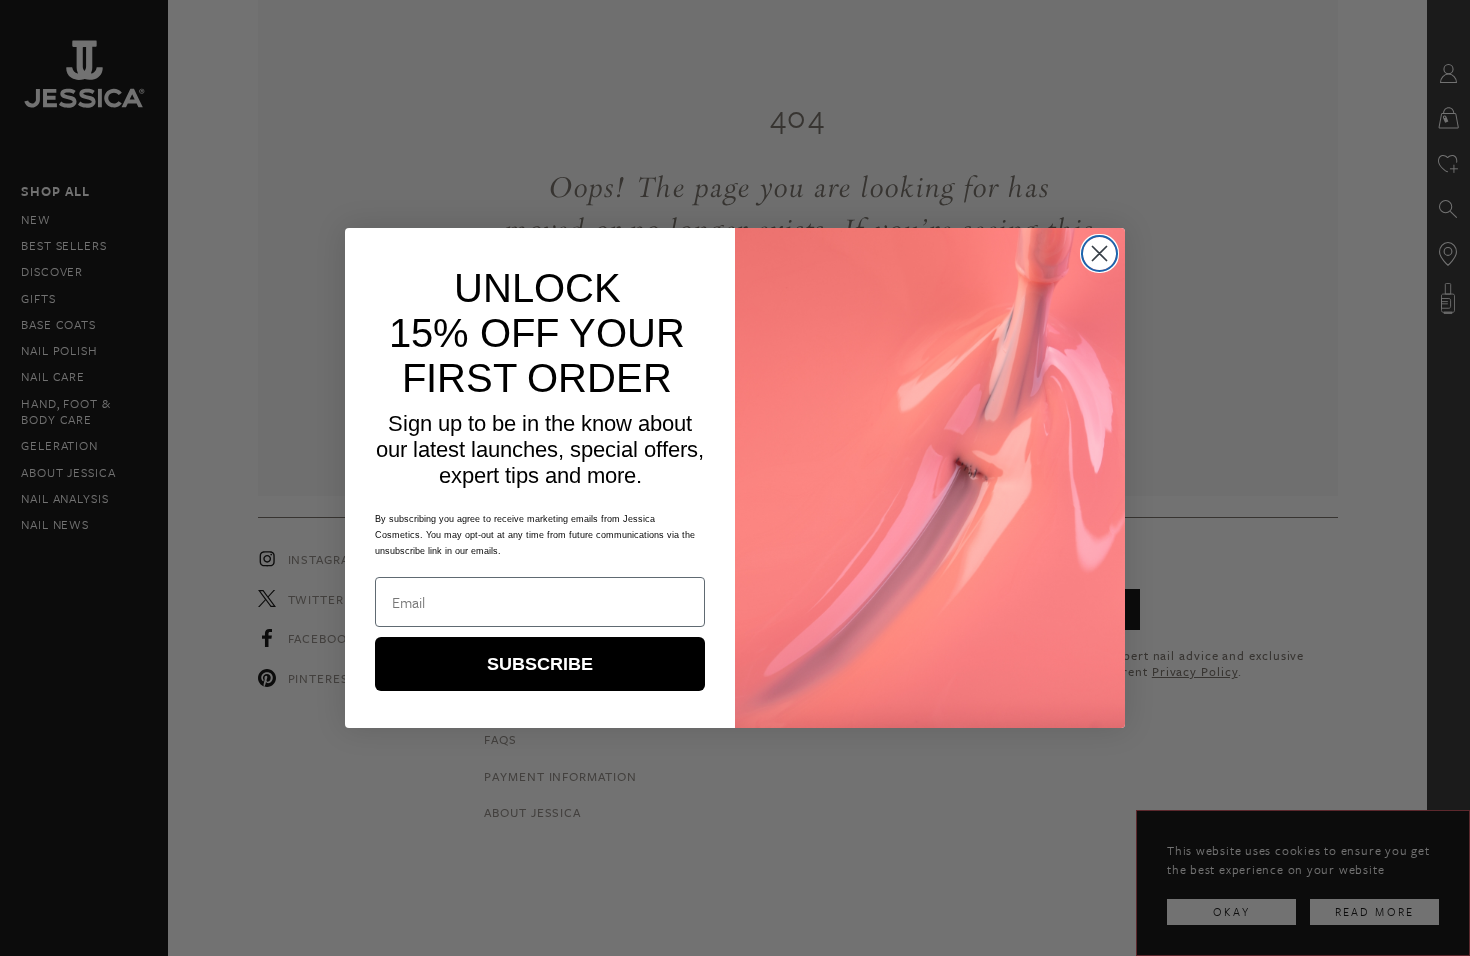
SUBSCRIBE (540, 664)
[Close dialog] (1099, 253)
